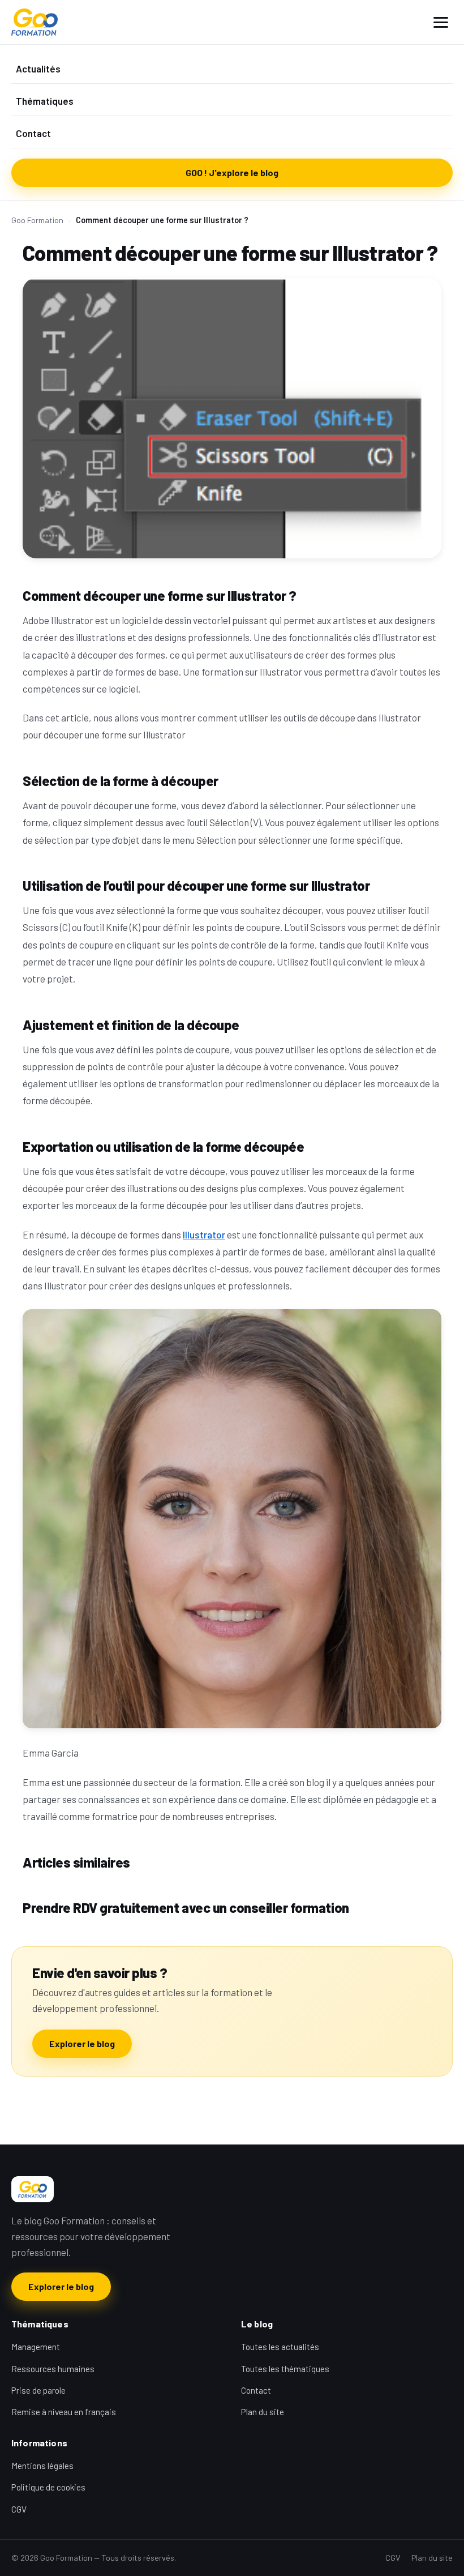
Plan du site (263, 2412)
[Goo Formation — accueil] (35, 22)
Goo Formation (37, 220)
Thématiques (45, 101)
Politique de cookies (48, 2487)
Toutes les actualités (280, 2347)
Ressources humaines (53, 2369)
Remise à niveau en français (64, 2412)
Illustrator (204, 1234)
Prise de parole (38, 2390)
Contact (33, 133)
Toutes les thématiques (285, 2369)
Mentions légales (42, 2466)
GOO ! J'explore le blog (232, 172)
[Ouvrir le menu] (441, 22)
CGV (19, 2509)
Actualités (38, 69)
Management (36, 2347)
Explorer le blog (82, 2043)
